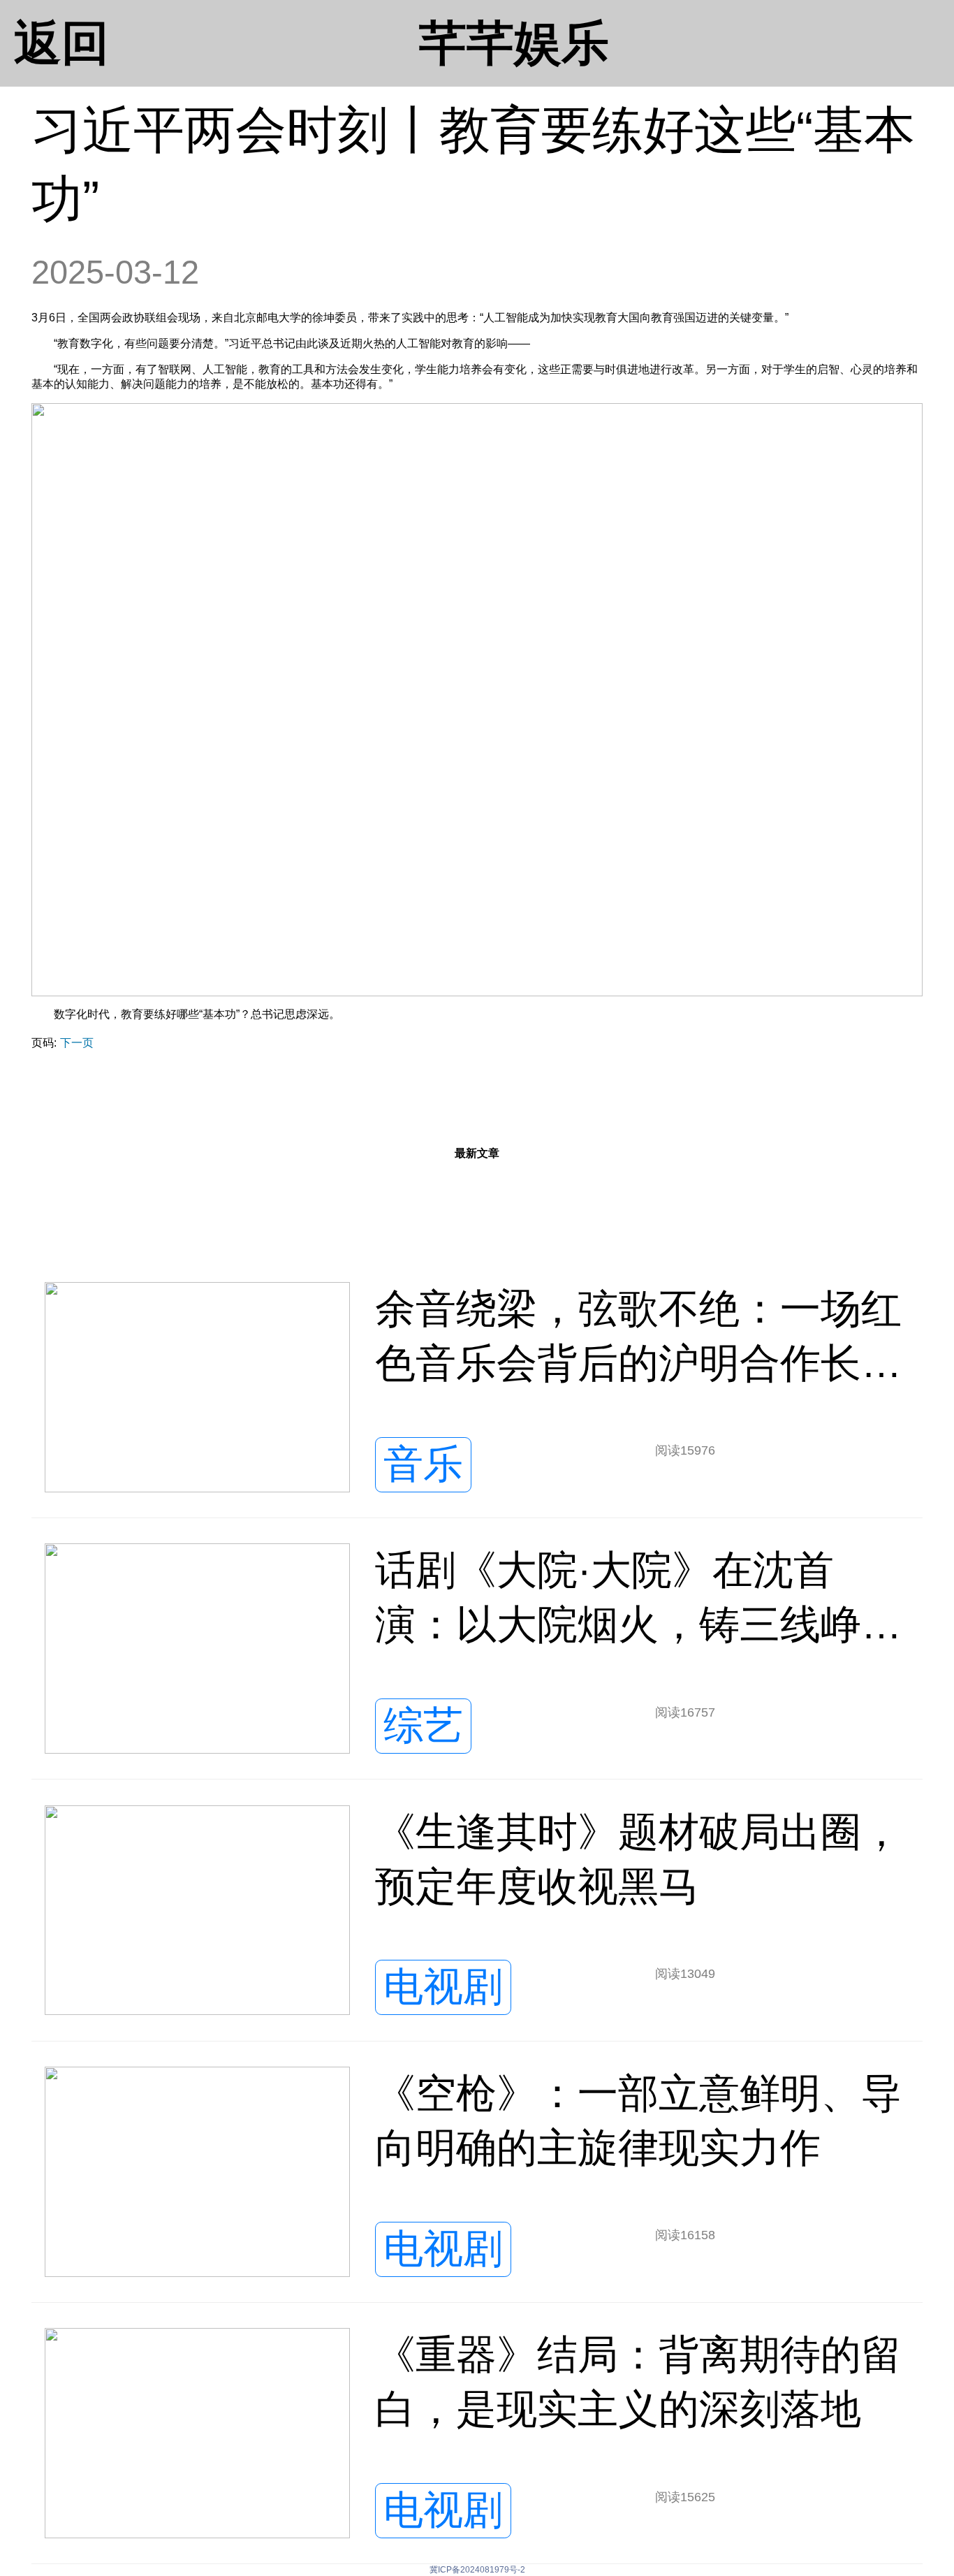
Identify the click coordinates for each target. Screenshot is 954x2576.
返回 (61, 43)
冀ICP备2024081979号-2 (477, 2570)
